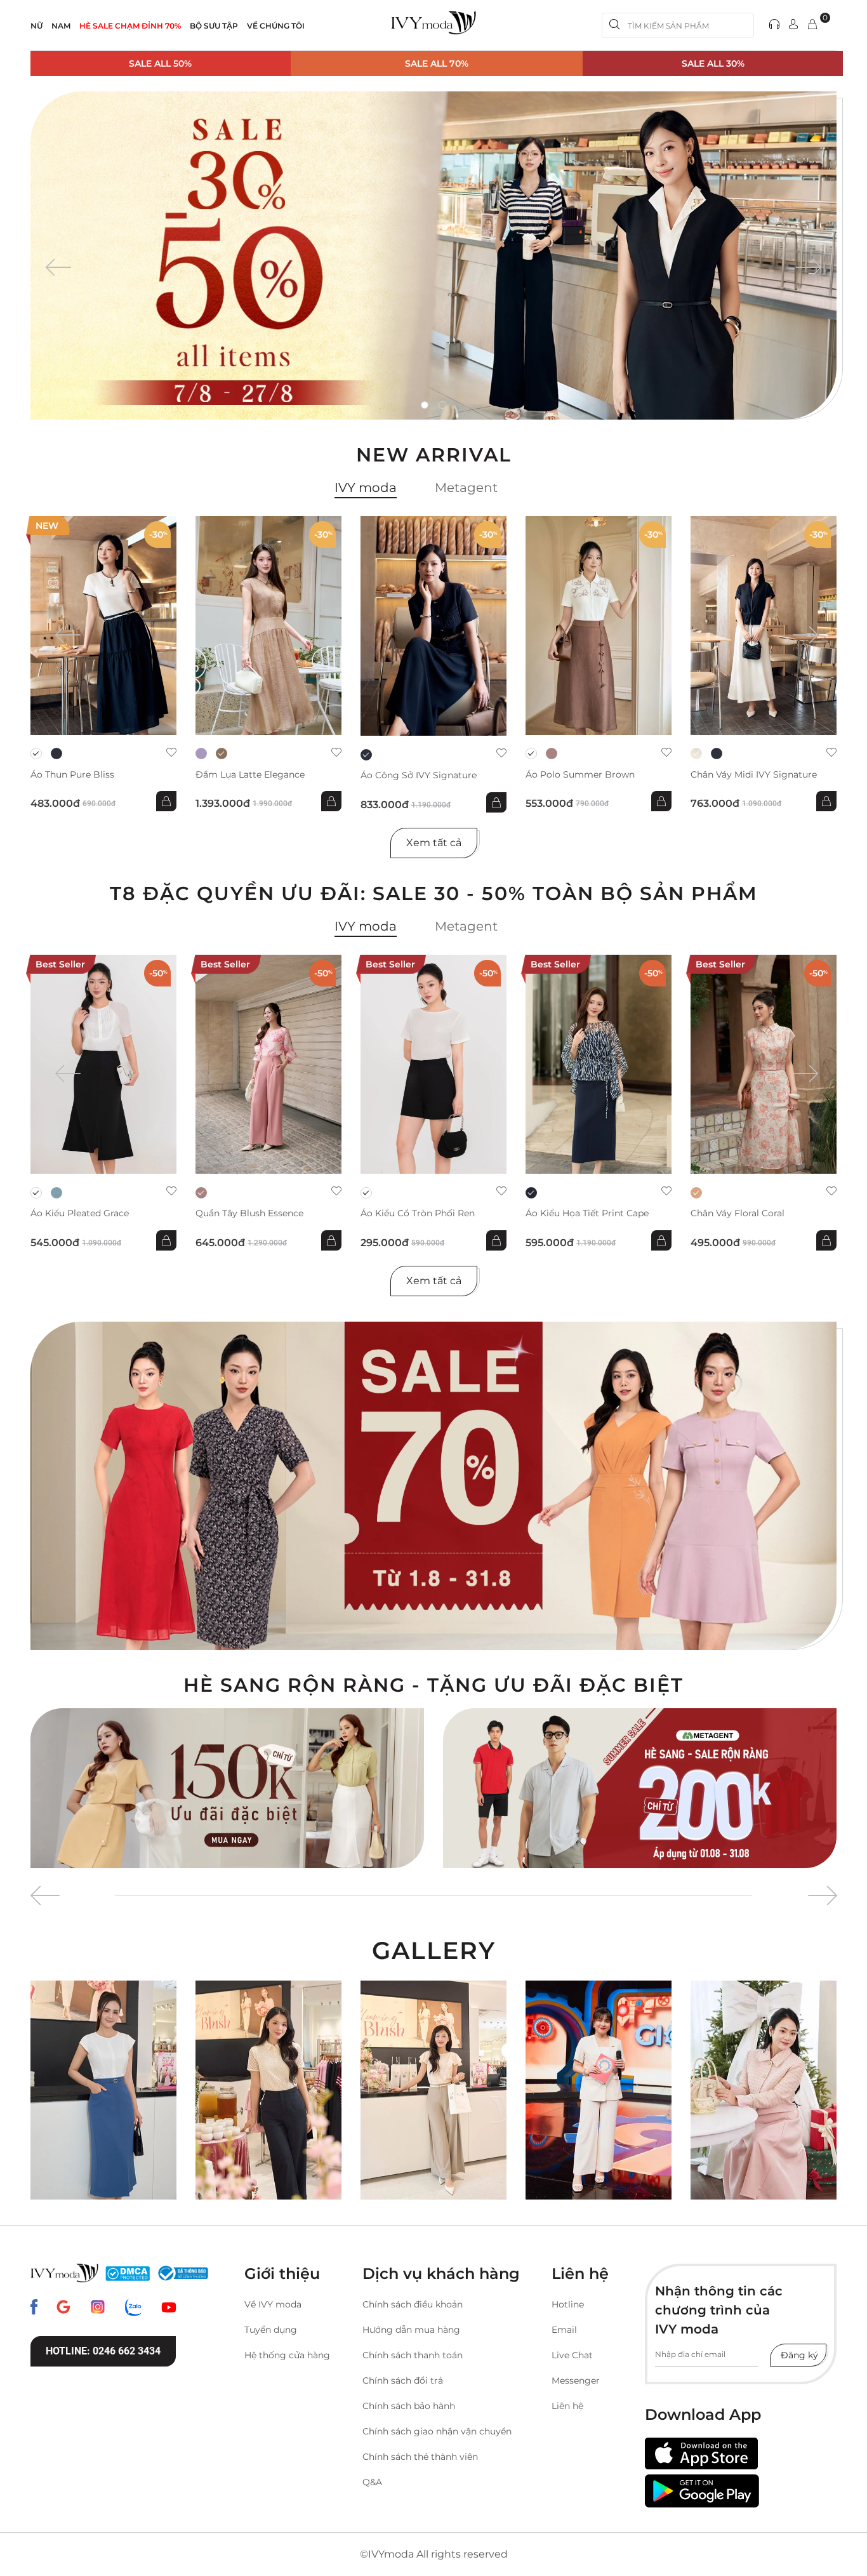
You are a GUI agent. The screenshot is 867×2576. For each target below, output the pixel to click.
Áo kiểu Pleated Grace (80, 1213)
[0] (812, 25)
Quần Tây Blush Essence (249, 1213)
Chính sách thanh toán (413, 2355)
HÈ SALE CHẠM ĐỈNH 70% (130, 26)
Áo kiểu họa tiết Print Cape (587, 1213)
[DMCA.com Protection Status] (128, 2273)
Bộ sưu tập (214, 26)
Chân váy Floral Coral (738, 1213)
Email (564, 2330)
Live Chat (572, 2355)
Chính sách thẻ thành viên (420, 2457)
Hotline (568, 2304)
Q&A (372, 2482)
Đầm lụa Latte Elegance (250, 775)
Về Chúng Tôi (276, 26)
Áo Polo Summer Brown (580, 775)
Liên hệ (567, 2406)
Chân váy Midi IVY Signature (754, 775)
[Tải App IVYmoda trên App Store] (701, 2454)
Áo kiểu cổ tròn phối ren (418, 1213)
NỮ (36, 26)
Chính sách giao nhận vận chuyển (437, 2431)
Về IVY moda (273, 2304)
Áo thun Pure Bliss (72, 775)
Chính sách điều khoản (413, 2304)
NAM (61, 26)
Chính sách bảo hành (409, 2406)
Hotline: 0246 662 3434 (103, 2351)
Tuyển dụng (271, 2330)
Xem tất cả (434, 843)
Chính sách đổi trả (403, 2380)
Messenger (576, 2380)
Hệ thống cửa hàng (287, 2355)
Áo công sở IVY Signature (419, 775)
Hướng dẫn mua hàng (411, 2330)
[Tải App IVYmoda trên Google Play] (702, 2491)
